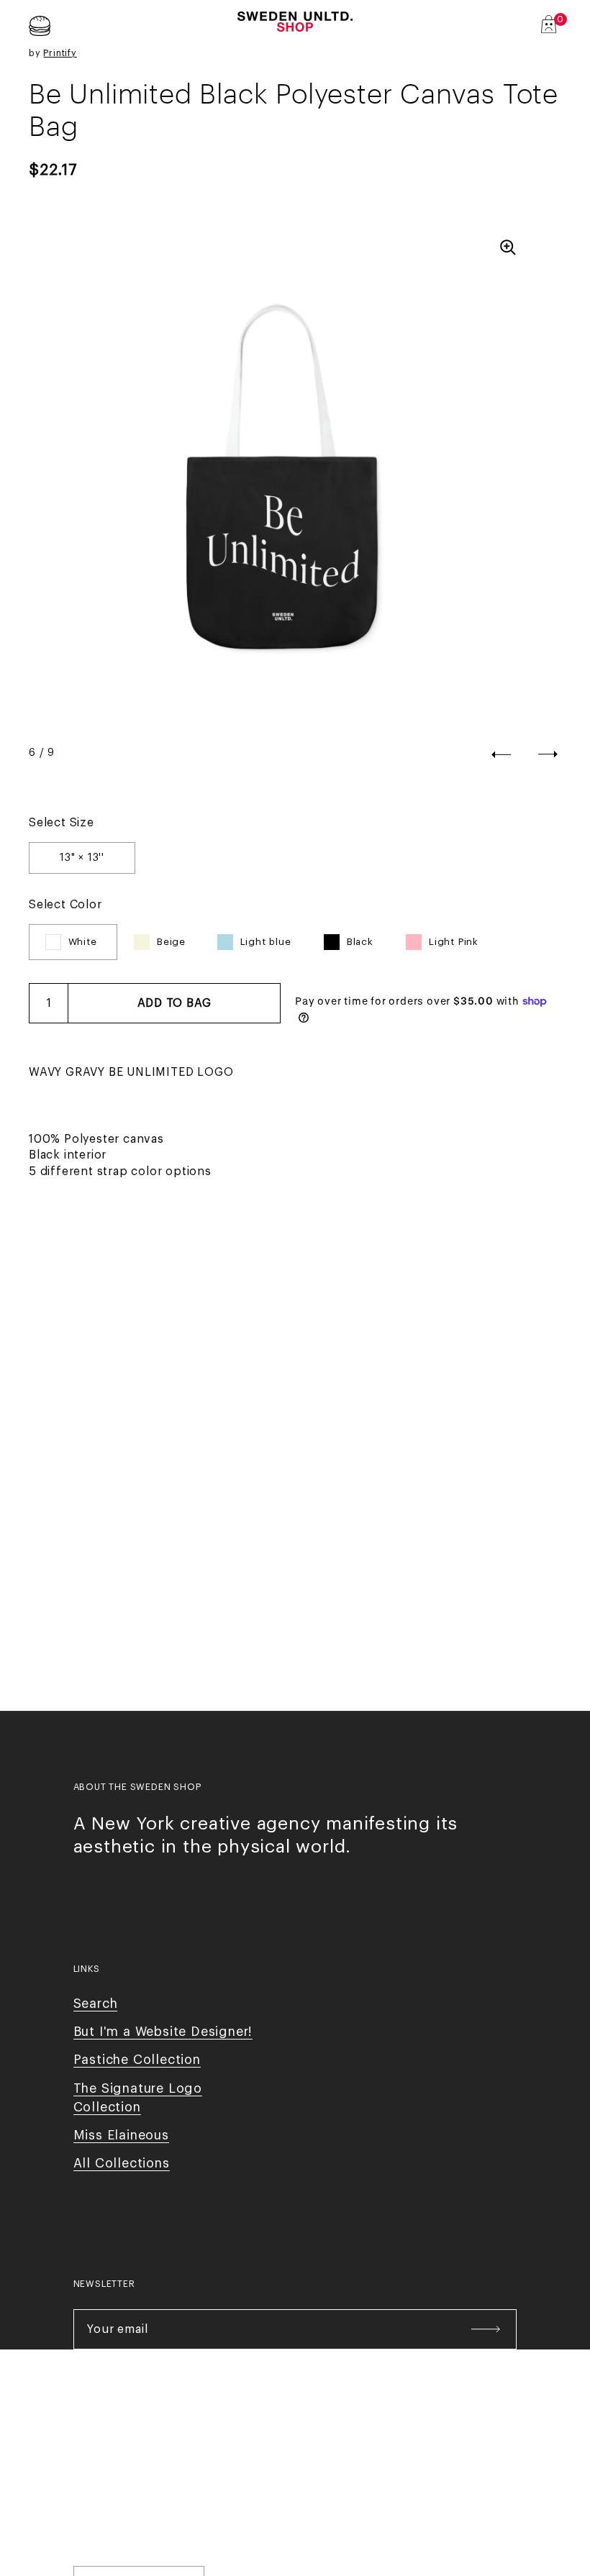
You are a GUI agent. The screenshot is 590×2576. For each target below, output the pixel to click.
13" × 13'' (82, 858)
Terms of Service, (342, 2438)
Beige (171, 942)
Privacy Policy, (190, 2438)
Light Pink (454, 942)
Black (360, 942)
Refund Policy (450, 2438)
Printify (60, 53)
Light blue (266, 942)
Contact (259, 2438)
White (83, 942)
